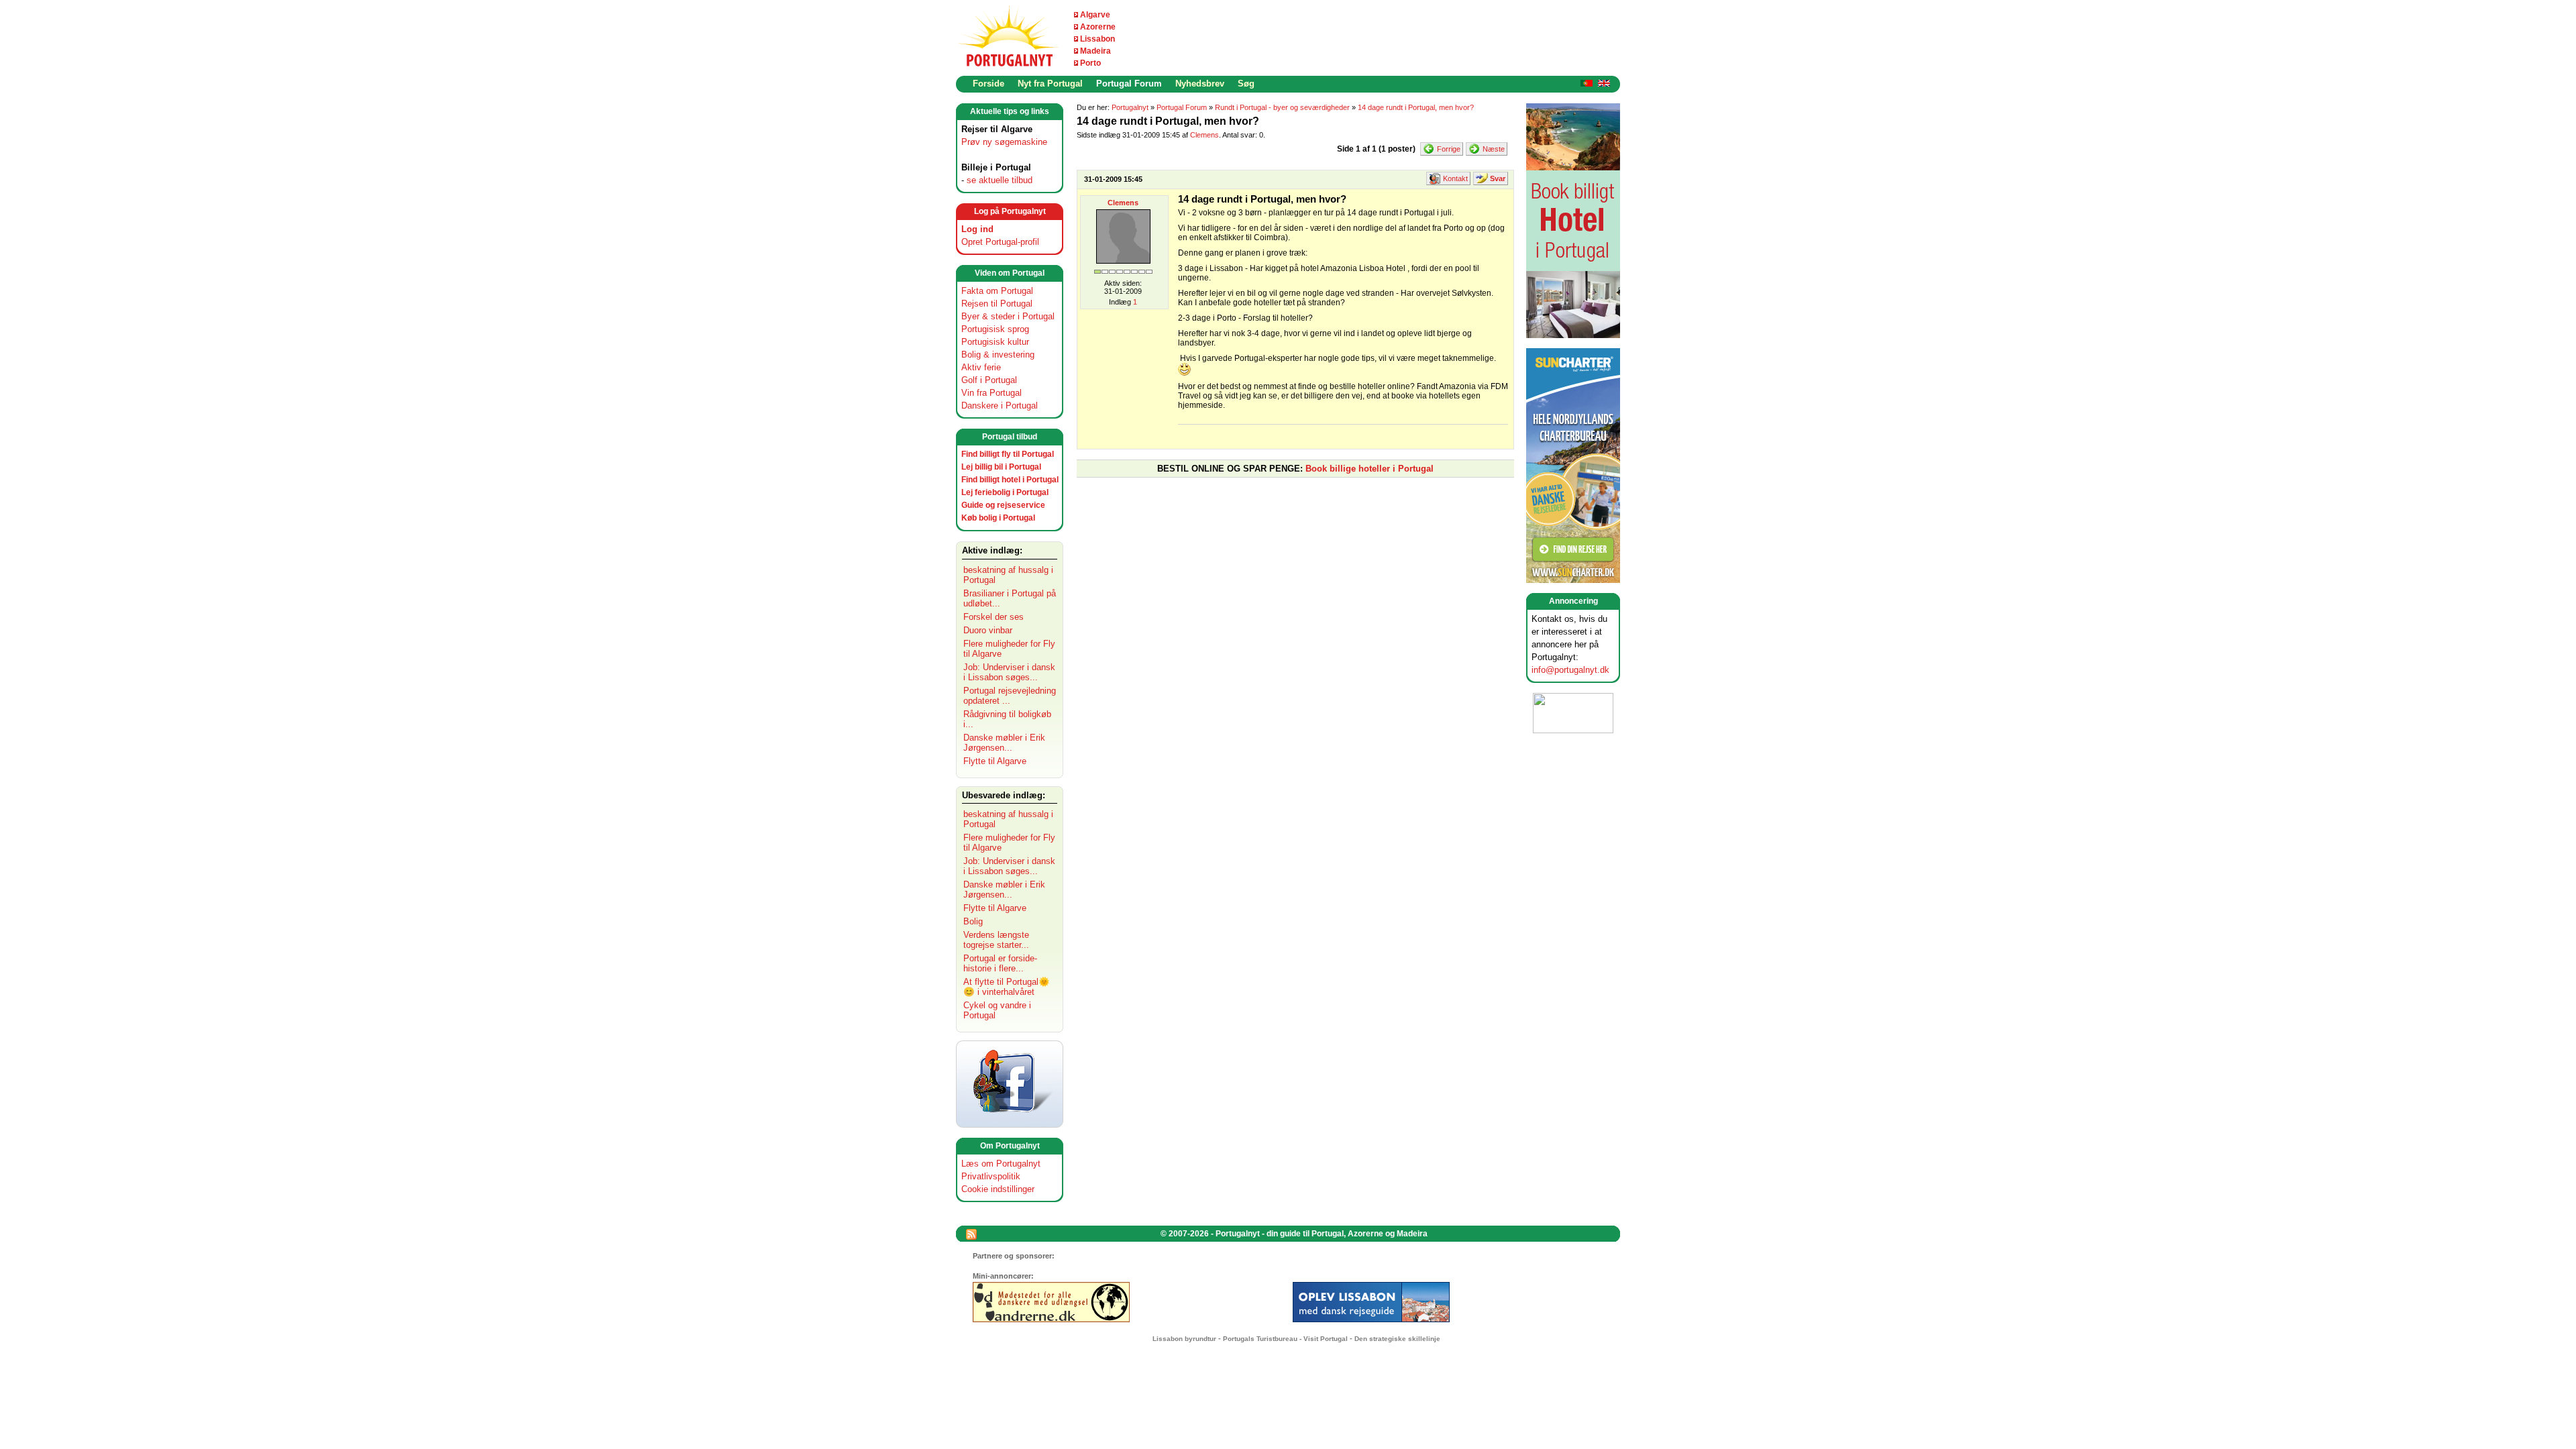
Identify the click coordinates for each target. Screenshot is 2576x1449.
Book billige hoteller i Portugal (1370, 469)
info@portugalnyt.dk (1570, 670)
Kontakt (1455, 178)
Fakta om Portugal (997, 291)
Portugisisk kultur (995, 342)
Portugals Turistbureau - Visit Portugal (1285, 1339)
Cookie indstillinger (998, 1189)
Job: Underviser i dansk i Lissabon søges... (1009, 672)
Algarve (1095, 15)
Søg (1246, 84)
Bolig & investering (998, 355)
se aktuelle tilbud (1000, 180)
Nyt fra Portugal (1050, 84)
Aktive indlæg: (992, 550)
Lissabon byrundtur (1184, 1339)
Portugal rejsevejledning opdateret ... (1010, 696)
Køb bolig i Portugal (998, 518)
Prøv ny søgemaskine (1004, 142)
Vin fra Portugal (991, 393)
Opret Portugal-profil (1000, 242)
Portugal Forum (1129, 84)
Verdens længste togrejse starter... (996, 940)
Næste (1494, 149)
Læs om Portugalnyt (1001, 1164)
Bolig (973, 921)
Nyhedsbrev (1200, 84)
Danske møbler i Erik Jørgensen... (1004, 743)
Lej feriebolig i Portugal (1005, 492)
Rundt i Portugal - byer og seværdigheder (1282, 107)
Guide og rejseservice (1003, 505)
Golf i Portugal (989, 380)
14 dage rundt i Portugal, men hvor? (1416, 107)
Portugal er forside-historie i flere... (1000, 963)
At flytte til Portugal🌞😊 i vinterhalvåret (1007, 987)
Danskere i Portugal (1000, 406)
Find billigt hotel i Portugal (1010, 480)
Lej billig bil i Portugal (1001, 467)
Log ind (977, 229)
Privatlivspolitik (991, 1176)
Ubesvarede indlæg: (1004, 795)
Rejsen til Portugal (997, 304)
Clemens (1204, 135)
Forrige (1449, 149)
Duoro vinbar (988, 630)
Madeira (1095, 51)
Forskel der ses (994, 617)
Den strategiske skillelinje (1397, 1339)
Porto (1090, 63)
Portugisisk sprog (995, 329)
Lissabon (1097, 39)
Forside (988, 84)
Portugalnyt (1130, 107)
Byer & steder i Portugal (1008, 316)
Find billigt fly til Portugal (1008, 454)
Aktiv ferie (981, 367)
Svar (1498, 178)
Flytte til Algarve (995, 761)
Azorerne (1098, 27)
